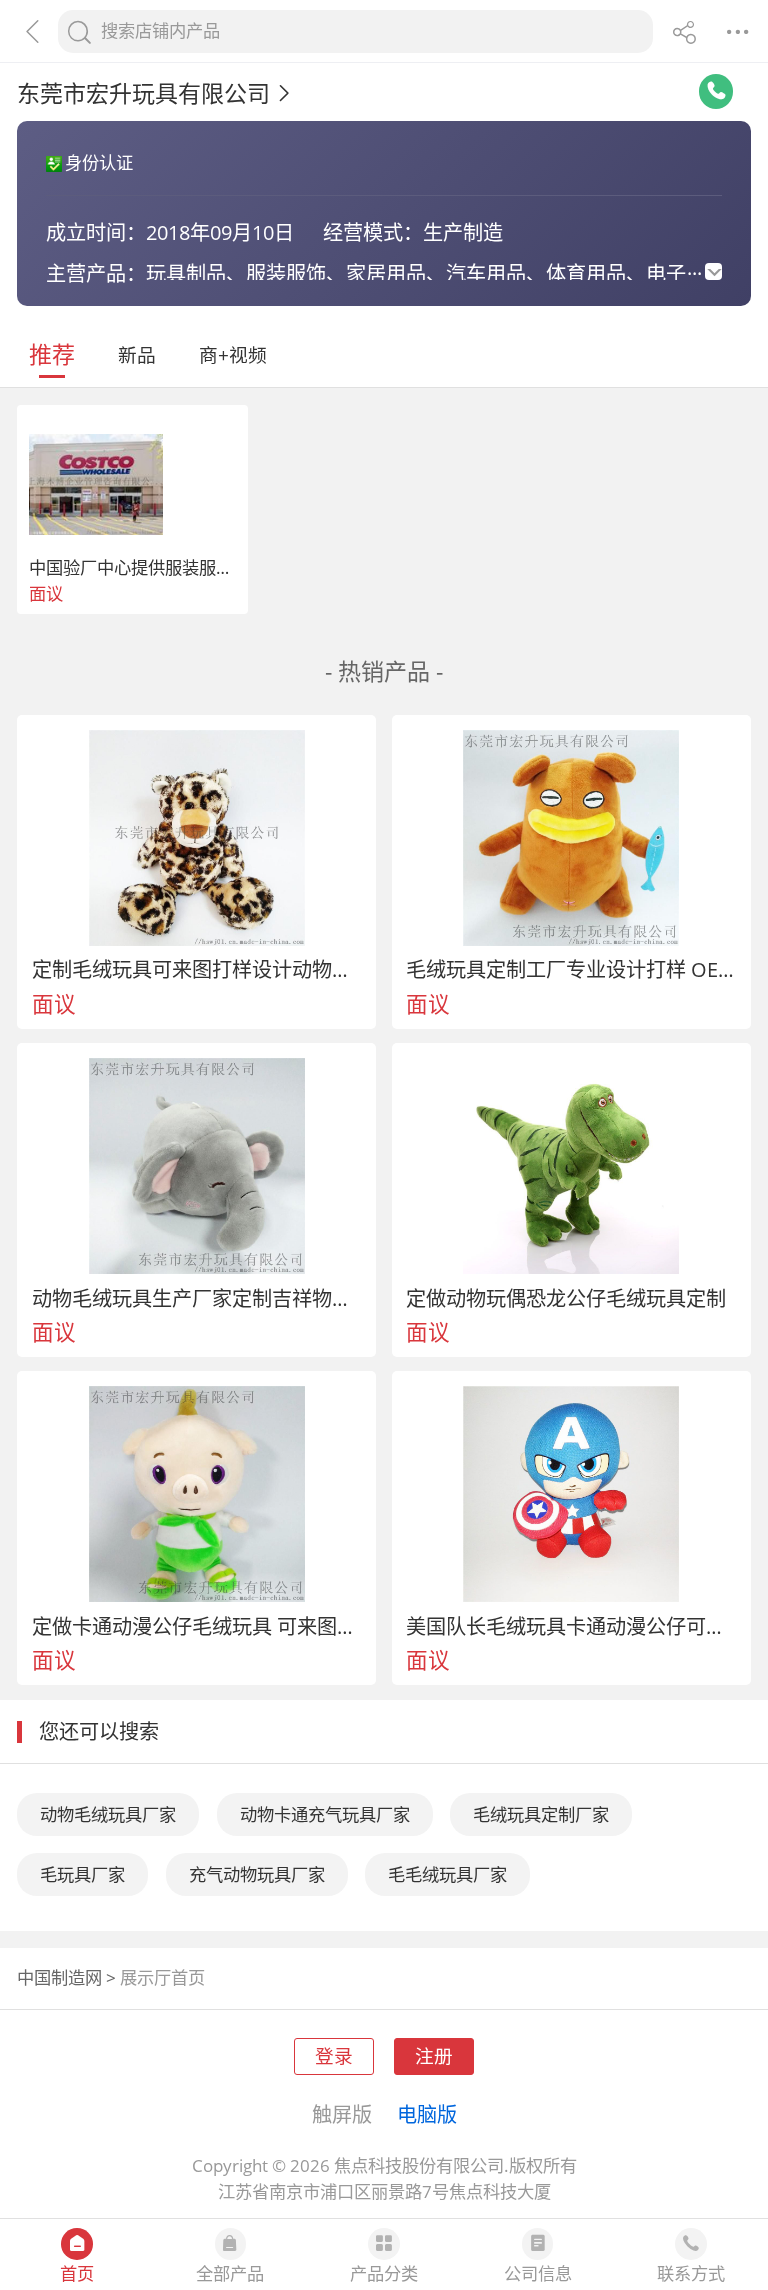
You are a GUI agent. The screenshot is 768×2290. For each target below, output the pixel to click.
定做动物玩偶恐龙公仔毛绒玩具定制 (566, 1298)
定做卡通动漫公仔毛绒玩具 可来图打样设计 (197, 1626)
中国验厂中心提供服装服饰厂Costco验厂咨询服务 (217, 567)
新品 (137, 354)
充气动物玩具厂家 (257, 1874)
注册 (434, 2055)
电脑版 (427, 2114)
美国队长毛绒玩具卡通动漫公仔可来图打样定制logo (571, 1626)
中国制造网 (59, 1977)
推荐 (52, 354)
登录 (334, 2055)
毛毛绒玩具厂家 (447, 1874)
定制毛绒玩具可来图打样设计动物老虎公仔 (197, 969)
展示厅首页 (162, 1977)
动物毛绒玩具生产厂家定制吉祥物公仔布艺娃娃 (197, 1298)
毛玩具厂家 (82, 1874)
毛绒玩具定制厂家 (541, 1814)
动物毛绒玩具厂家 (108, 1814)
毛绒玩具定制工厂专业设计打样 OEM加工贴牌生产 (571, 969)
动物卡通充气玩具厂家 (325, 1814)
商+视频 (233, 354)
